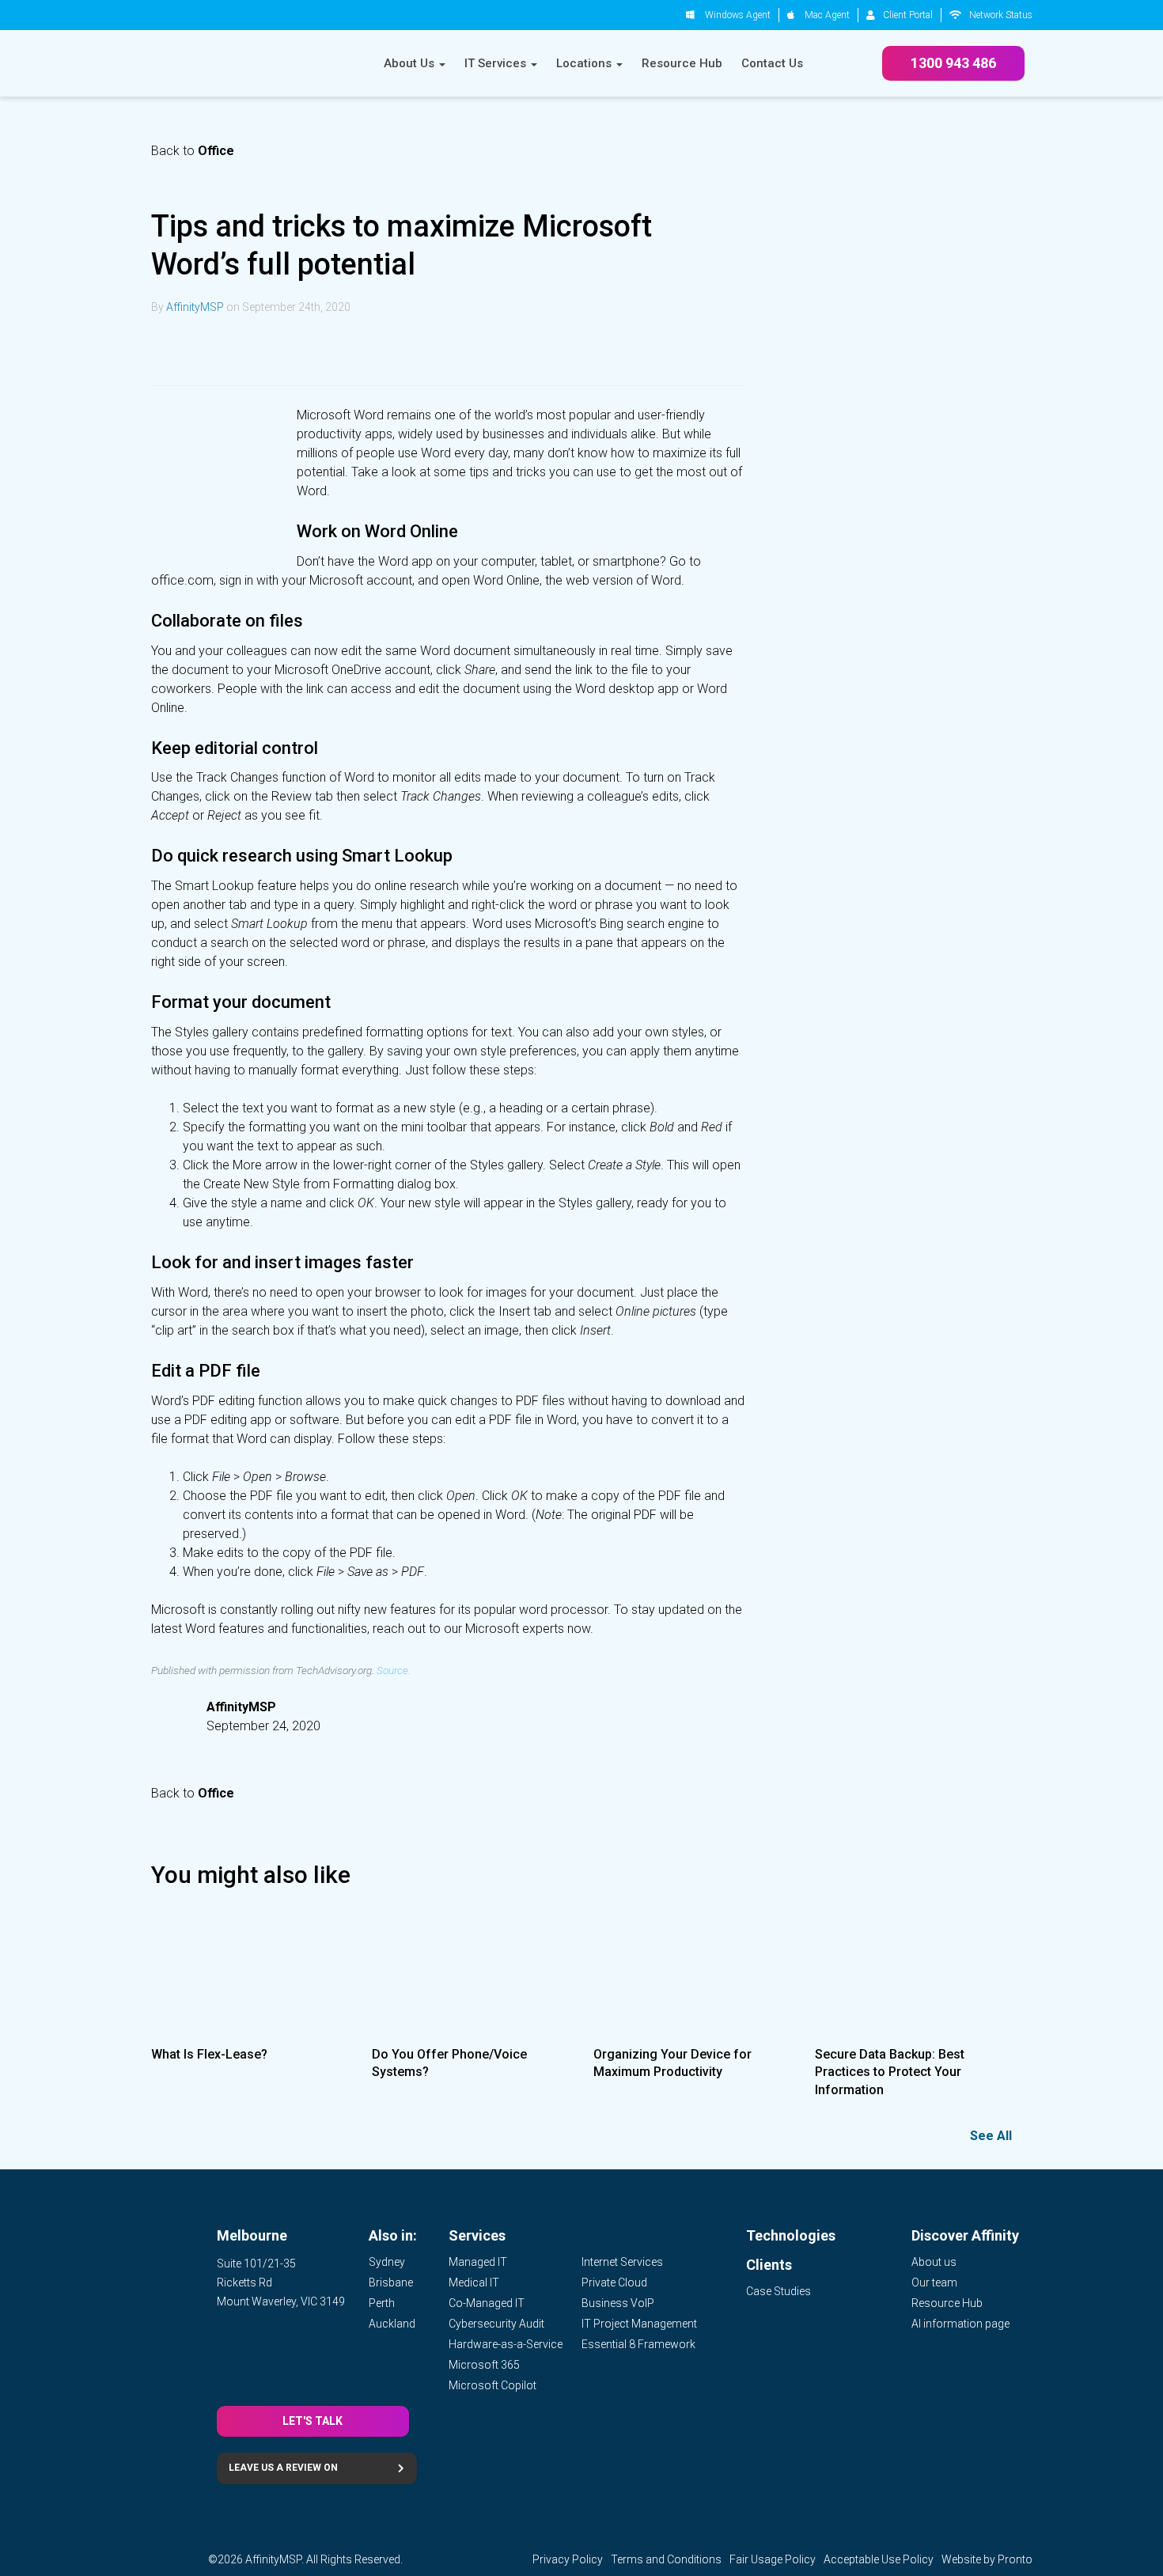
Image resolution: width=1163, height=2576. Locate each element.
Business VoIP (618, 2303)
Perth (382, 2303)
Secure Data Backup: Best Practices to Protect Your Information (890, 2072)
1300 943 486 (953, 63)
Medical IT (474, 2282)
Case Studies (778, 2291)
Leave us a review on (283, 2468)
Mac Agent (827, 15)
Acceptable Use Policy (879, 2559)
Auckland (392, 2324)
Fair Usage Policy (773, 2559)
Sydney (387, 2262)
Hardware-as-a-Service (506, 2344)
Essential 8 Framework (638, 2344)
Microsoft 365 (484, 2365)
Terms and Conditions (666, 2559)
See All (991, 2136)
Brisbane (391, 2282)
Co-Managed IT (487, 2303)
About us (934, 2262)
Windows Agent (738, 15)
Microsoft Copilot (492, 2385)
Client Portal (908, 15)
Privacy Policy (568, 2559)
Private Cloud (614, 2282)
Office (216, 151)
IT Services (497, 63)
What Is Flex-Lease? (209, 2054)
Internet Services (622, 2262)
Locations (585, 63)
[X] (208, 350)
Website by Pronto (987, 2559)
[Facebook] (246, 350)
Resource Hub (682, 63)
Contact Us (772, 63)
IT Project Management (639, 2324)
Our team (934, 2282)
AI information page (960, 2324)
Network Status (1001, 15)
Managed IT (478, 2262)
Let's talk (313, 2421)
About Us (411, 63)
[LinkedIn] (170, 350)
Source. (394, 1670)
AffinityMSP (195, 307)
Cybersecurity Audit (496, 2324)
